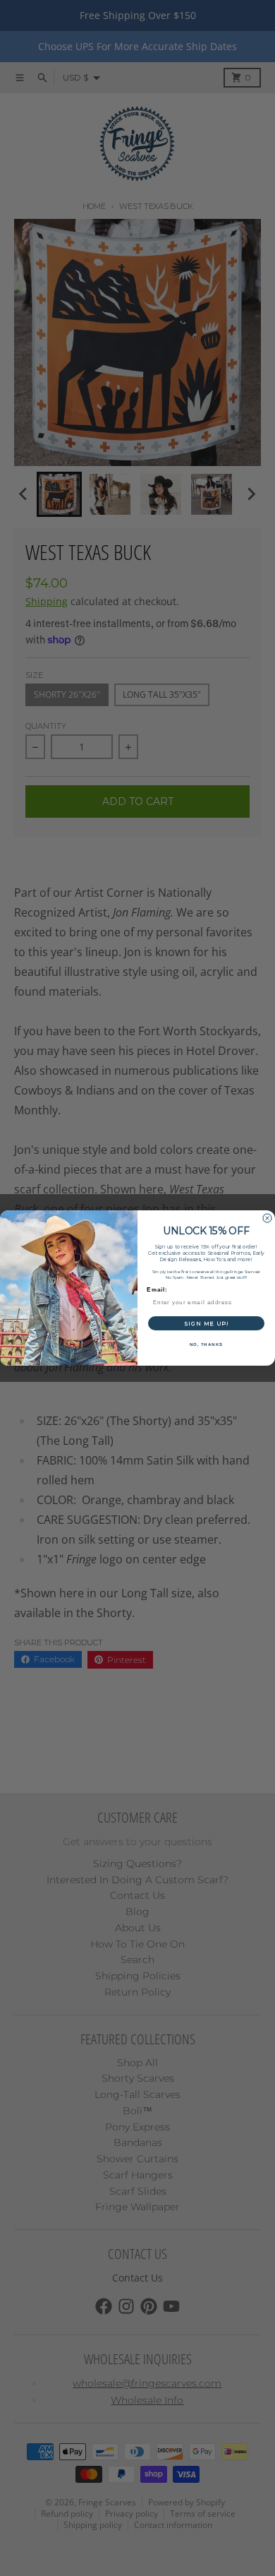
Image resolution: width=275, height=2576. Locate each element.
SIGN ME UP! (206, 1323)
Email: (157, 1290)
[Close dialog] (267, 1218)
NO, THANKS (207, 1345)
